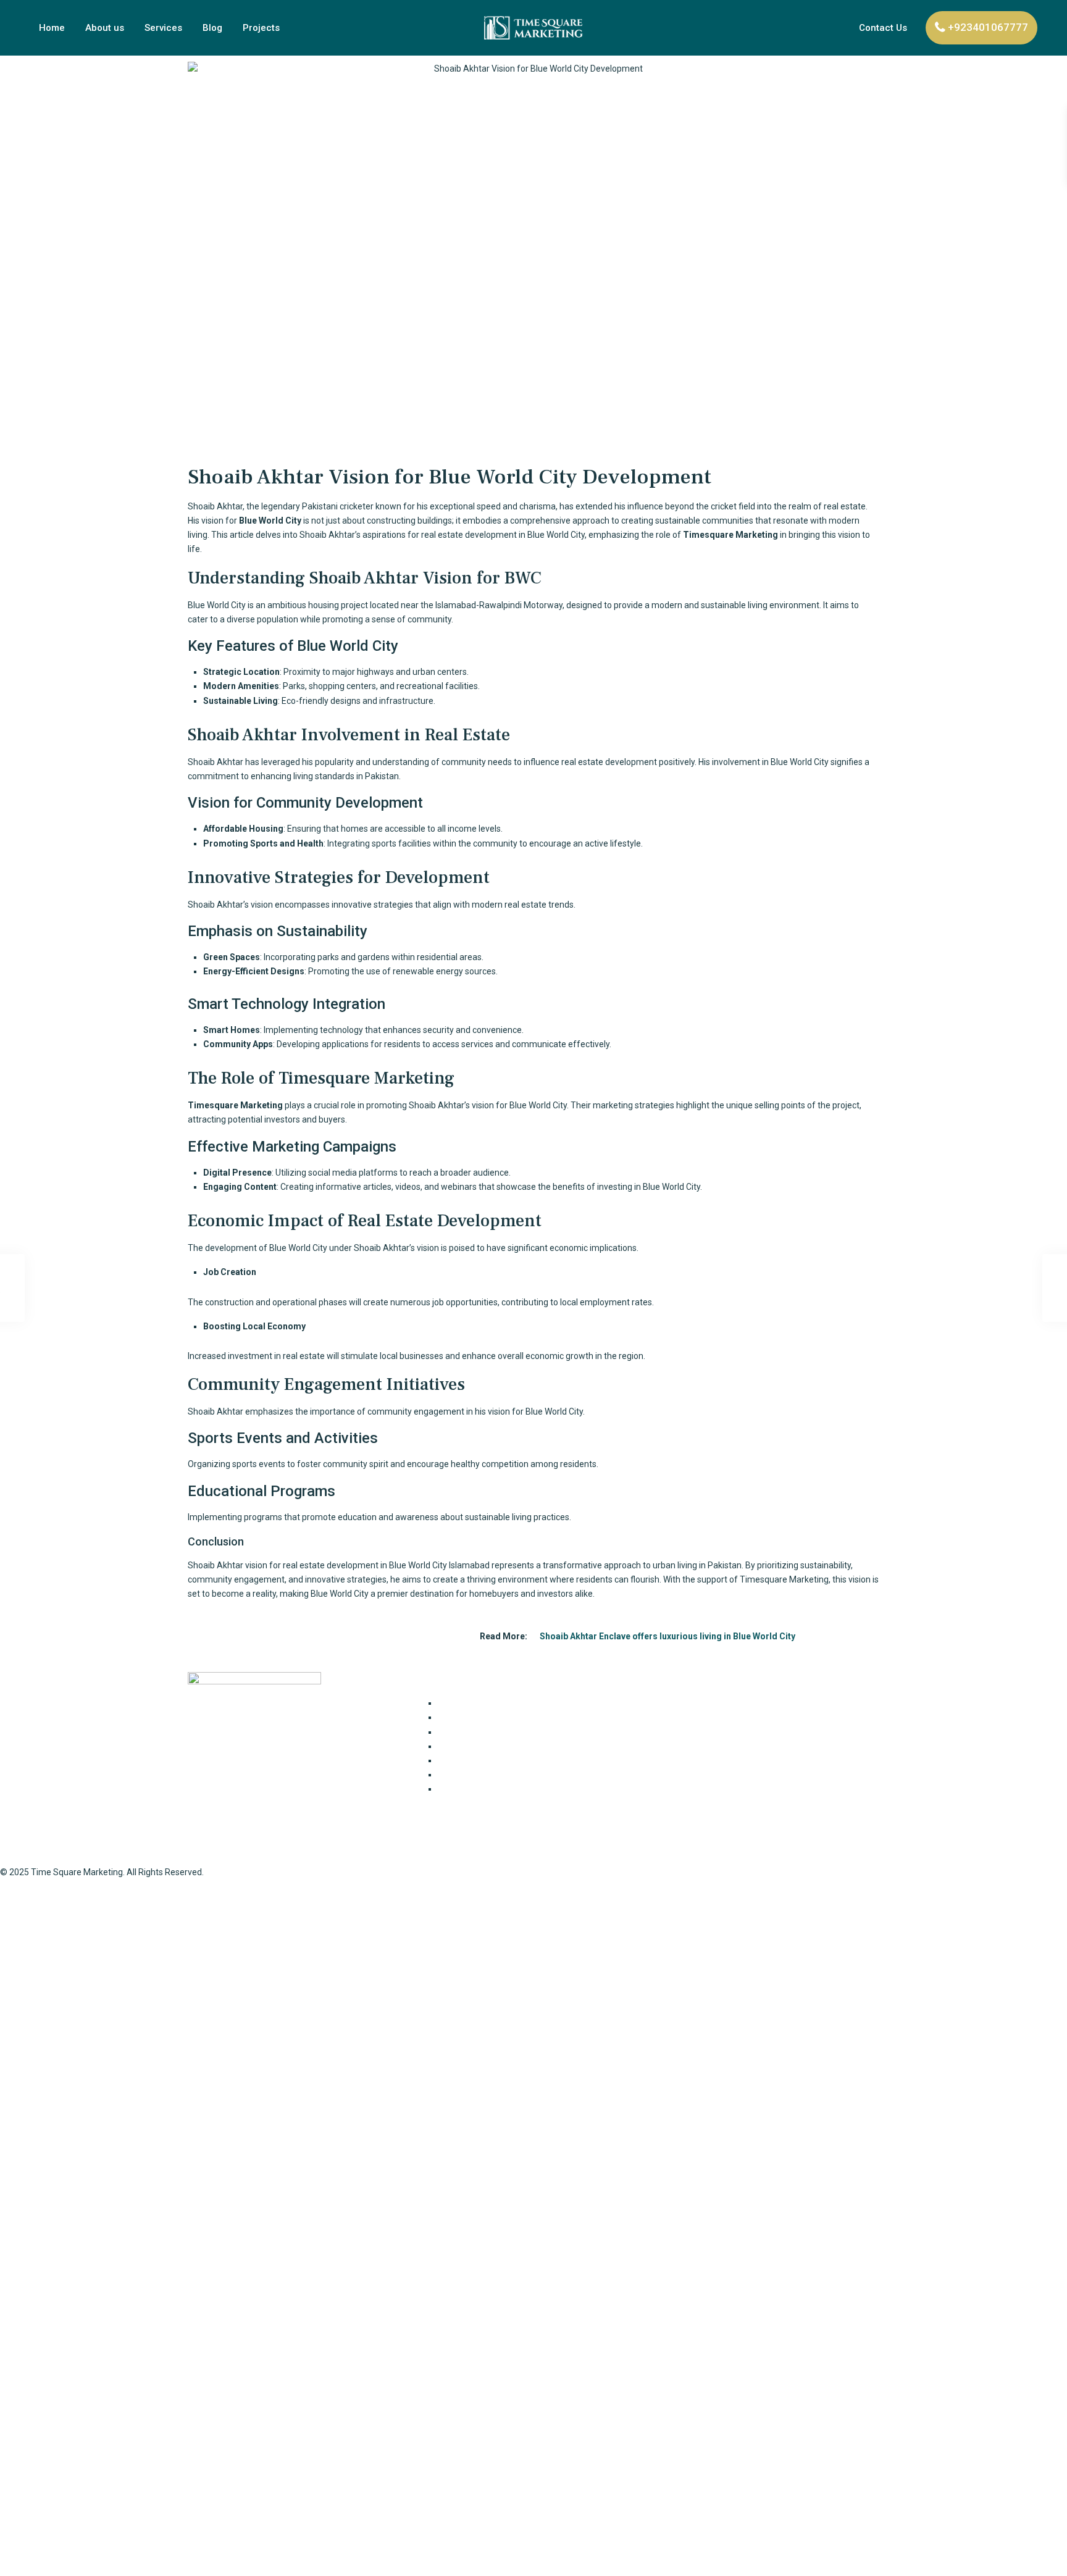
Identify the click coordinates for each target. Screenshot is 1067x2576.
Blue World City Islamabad (439, 1565)
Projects (261, 28)
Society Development (479, 1789)
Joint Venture (464, 1732)
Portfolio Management (482, 1775)
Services (163, 28)
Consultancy (462, 1703)
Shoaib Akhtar (215, 1565)
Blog (212, 28)
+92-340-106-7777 (694, 1756)
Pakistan (382, 776)
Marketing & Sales (473, 1760)
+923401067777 (988, 27)
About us (105, 28)
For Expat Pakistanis (477, 1717)
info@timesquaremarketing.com (723, 1780)
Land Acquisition (470, 1746)
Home (52, 28)
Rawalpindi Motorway (521, 605)
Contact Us (883, 28)
